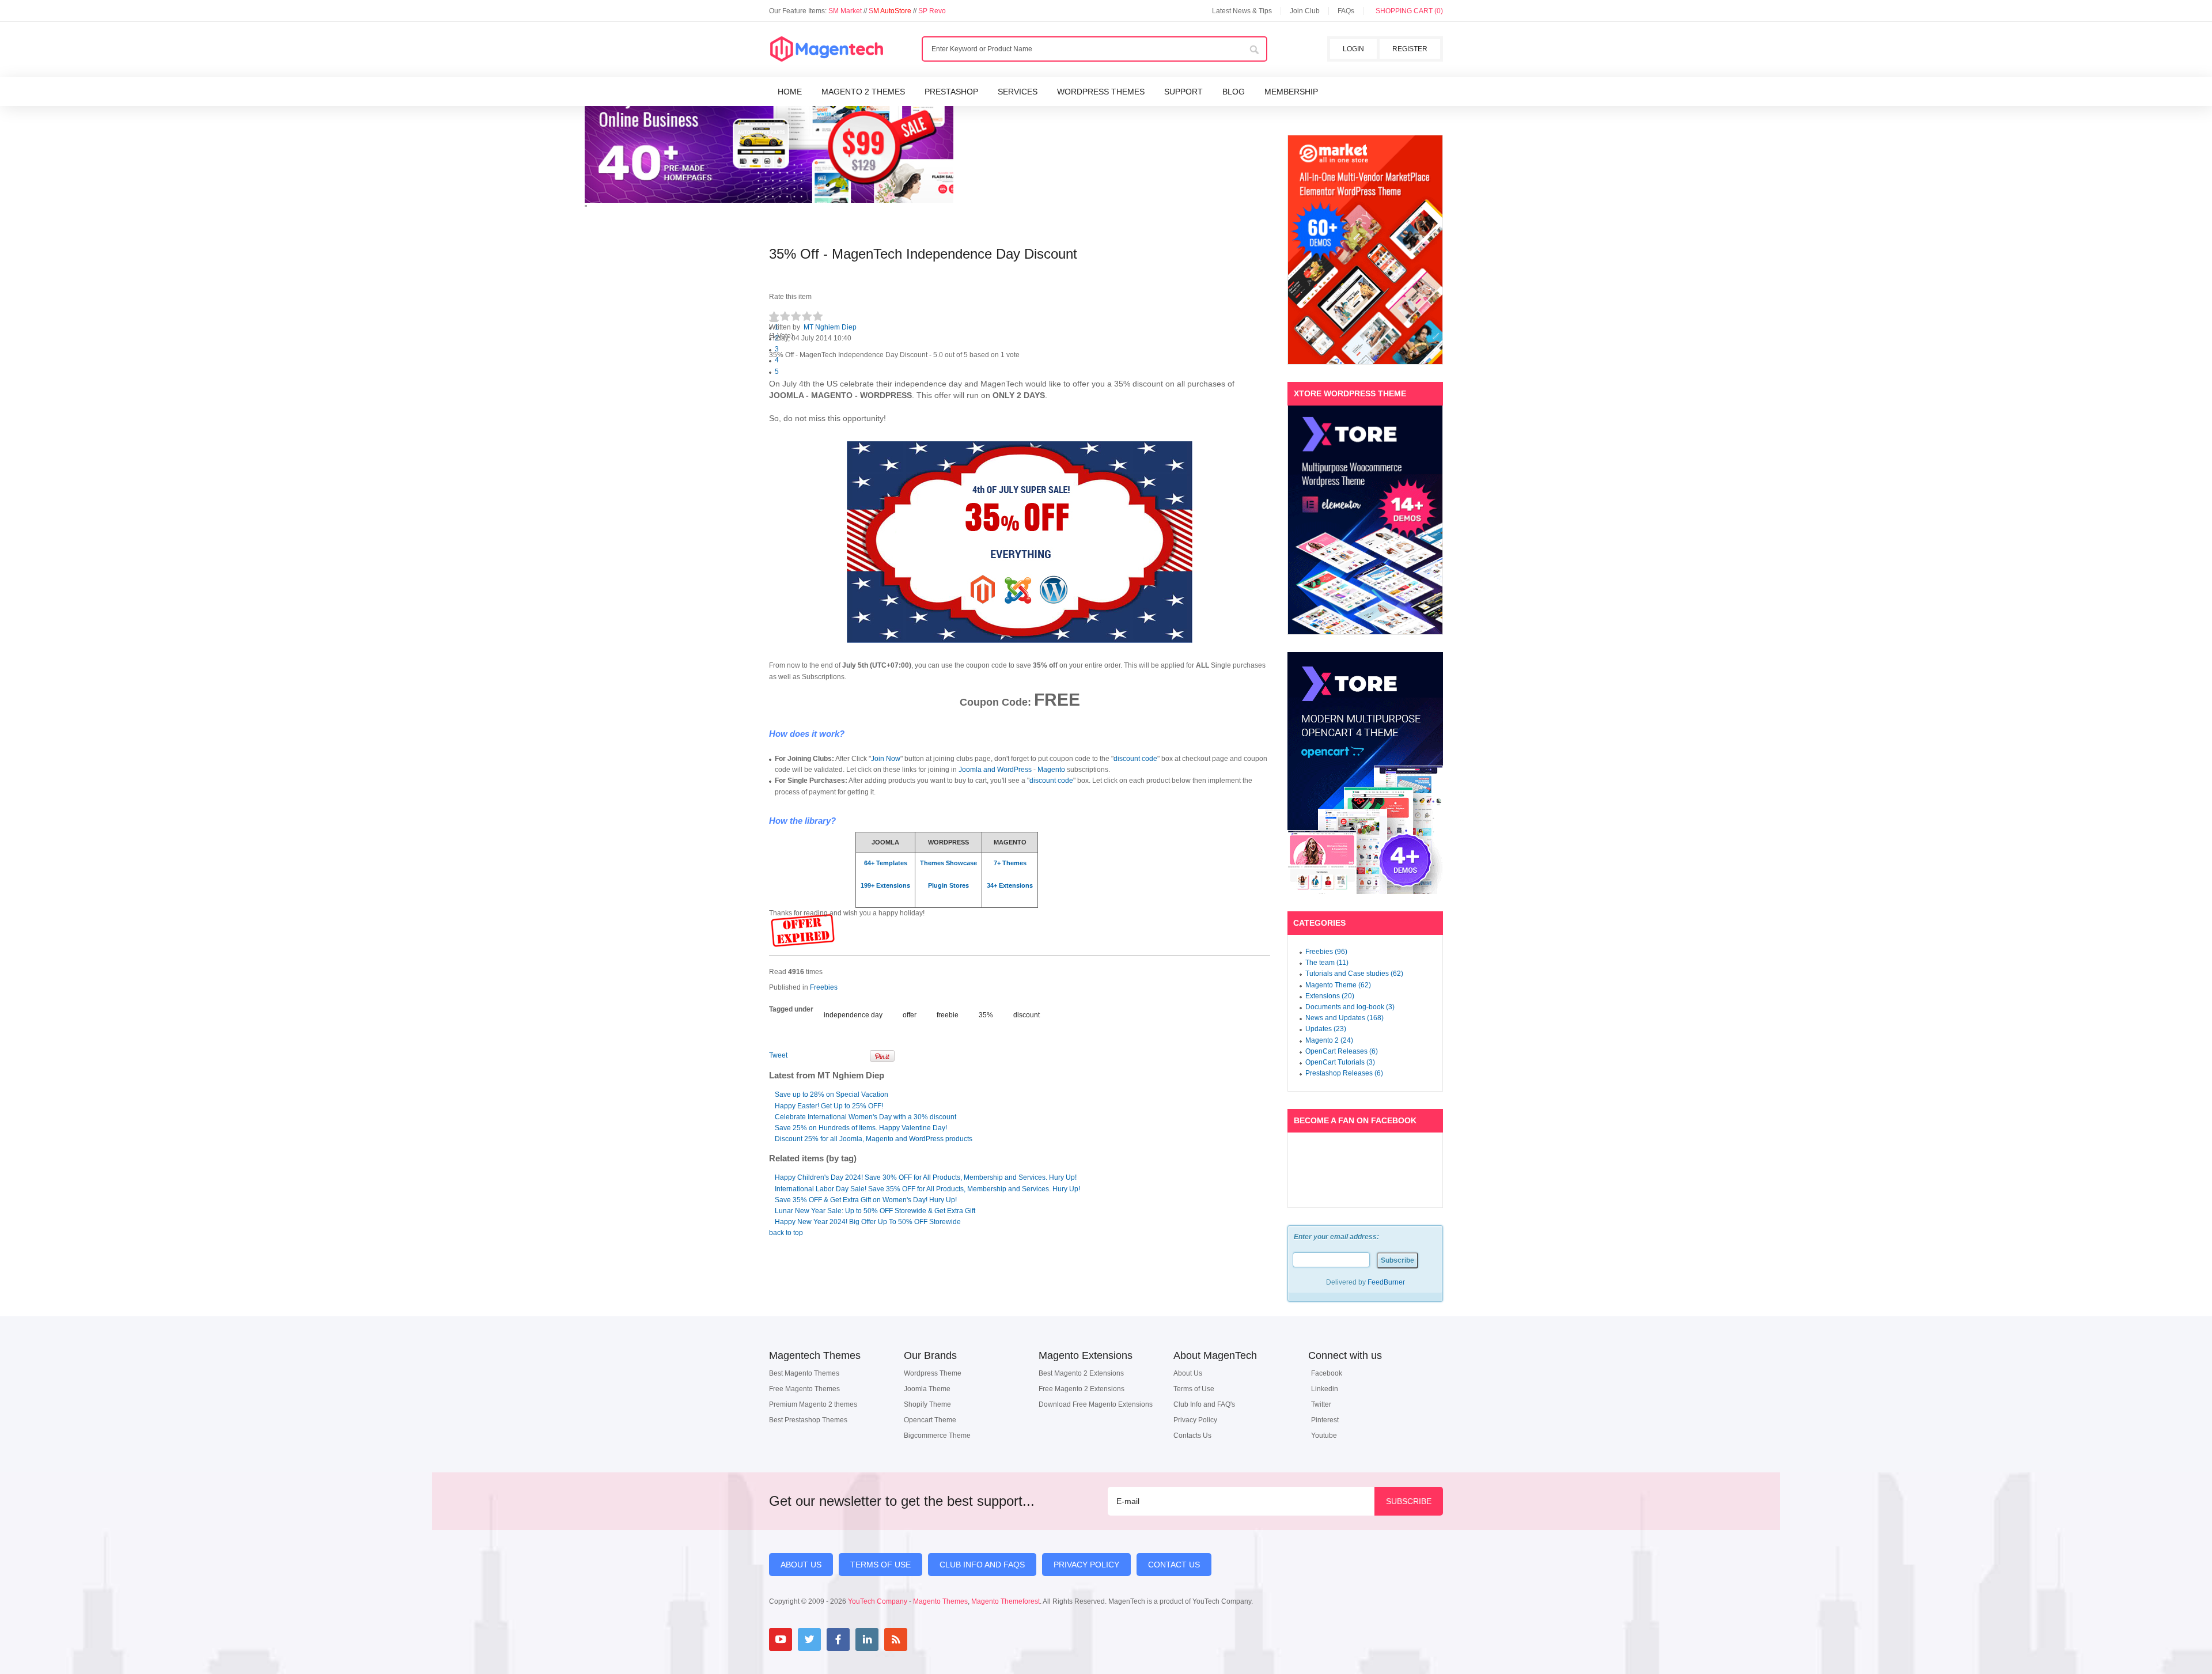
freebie (948, 1015)
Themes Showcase (948, 863)
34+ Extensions (1010, 885)
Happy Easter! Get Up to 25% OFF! (829, 1106)
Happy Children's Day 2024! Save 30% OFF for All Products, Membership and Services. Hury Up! (926, 1177)
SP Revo (932, 11)
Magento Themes (940, 1601)
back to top (786, 1233)
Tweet (778, 1055)
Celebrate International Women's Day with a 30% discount (866, 1117)
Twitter (1321, 1404)
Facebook (1327, 1373)
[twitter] (809, 1639)
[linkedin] (867, 1639)
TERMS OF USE (880, 1565)
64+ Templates (886, 863)
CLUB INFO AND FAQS (982, 1565)
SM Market (846, 11)
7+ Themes (1010, 863)
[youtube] (781, 1639)
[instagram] (925, 1639)
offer (910, 1015)
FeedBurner (1386, 1282)
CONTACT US (1174, 1565)
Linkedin (1325, 1389)
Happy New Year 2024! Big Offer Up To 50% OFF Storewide (868, 1222)
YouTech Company (878, 1601)
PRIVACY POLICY (1086, 1565)
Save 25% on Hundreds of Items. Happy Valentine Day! (861, 1128)
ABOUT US (801, 1565)
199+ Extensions (885, 885)
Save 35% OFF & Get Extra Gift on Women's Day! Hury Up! (866, 1200)
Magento (1051, 770)
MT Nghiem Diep (830, 327)
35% (986, 1015)
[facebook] (838, 1639)
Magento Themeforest (1005, 1601)
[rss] (896, 1639)
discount (1027, 1015)
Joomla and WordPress (995, 770)
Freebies (824, 987)
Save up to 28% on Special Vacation (832, 1094)
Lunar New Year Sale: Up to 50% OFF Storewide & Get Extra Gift (875, 1211)
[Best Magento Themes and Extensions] (827, 50)
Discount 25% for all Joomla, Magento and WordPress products (874, 1139)
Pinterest (1325, 1420)
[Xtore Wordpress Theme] (1365, 520)
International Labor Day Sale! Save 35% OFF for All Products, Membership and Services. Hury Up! (927, 1189)
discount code (1135, 759)
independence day (853, 1015)
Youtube (1324, 1436)
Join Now (886, 759)
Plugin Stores (948, 885)
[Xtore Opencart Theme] (1365, 773)
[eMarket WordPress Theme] (1365, 250)
